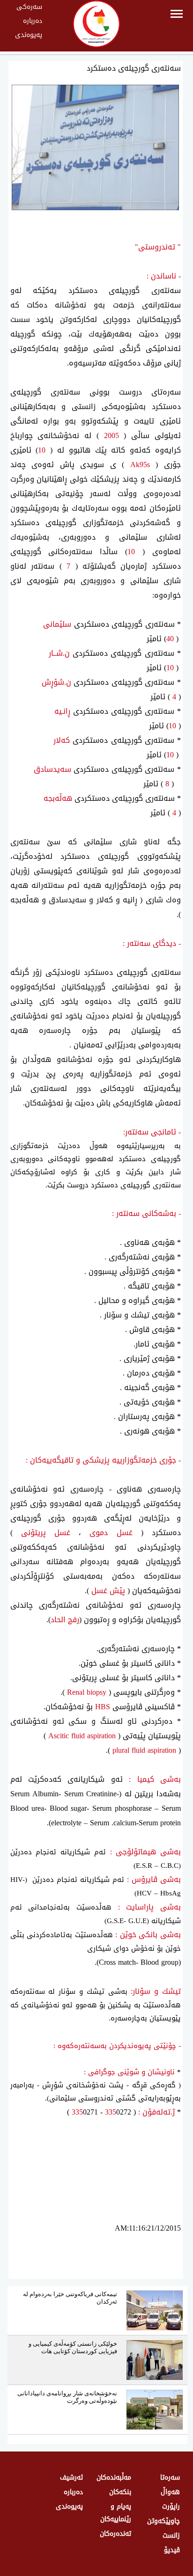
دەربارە (33, 21)
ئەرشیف (71, 2477)
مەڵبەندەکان (114, 2477)
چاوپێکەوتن (163, 2521)
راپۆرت (171, 2506)
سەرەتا (170, 2477)
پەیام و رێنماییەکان (116, 2513)
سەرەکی (29, 7)
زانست (171, 2536)
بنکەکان (120, 2492)
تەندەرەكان (115, 2534)
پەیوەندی (29, 35)
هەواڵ (170, 2492)
